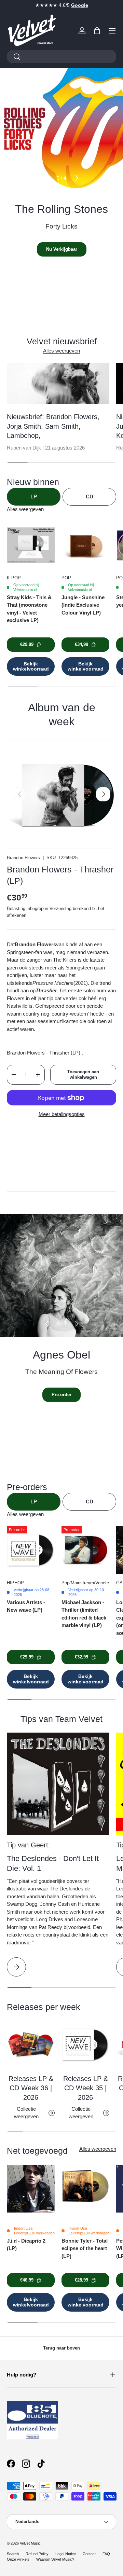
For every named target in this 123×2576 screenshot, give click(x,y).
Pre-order (61, 1395)
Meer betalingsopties (62, 1114)
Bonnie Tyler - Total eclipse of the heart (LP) (85, 2248)
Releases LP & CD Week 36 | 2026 (31, 2088)
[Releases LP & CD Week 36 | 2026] (31, 2045)
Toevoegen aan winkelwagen (83, 1075)
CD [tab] (90, 497)
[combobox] (61, 57)
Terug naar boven (61, 2348)
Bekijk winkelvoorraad (31, 666)
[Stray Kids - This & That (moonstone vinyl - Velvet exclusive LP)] (31, 545)
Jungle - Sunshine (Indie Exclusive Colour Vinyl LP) (83, 605)
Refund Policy (37, 2554)
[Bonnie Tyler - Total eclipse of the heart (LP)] (85, 2189)
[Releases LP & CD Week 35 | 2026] (85, 2045)
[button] (97, 31)
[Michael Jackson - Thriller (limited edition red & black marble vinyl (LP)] (85, 1550)
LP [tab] (34, 497)
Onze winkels (18, 2559)
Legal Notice (66, 2554)
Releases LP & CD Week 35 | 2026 (86, 2088)
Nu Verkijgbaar (62, 249)
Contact (89, 2554)
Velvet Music (30, 2543)
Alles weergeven (61, 351)
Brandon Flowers (23, 858)
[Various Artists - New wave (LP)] (31, 1550)
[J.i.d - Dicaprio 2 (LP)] (31, 2189)
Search (13, 2554)
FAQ (106, 2554)
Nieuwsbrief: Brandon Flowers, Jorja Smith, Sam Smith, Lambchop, (53, 426)
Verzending (60, 908)
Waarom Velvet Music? (55, 2559)
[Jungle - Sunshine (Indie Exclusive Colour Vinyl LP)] (85, 545)
